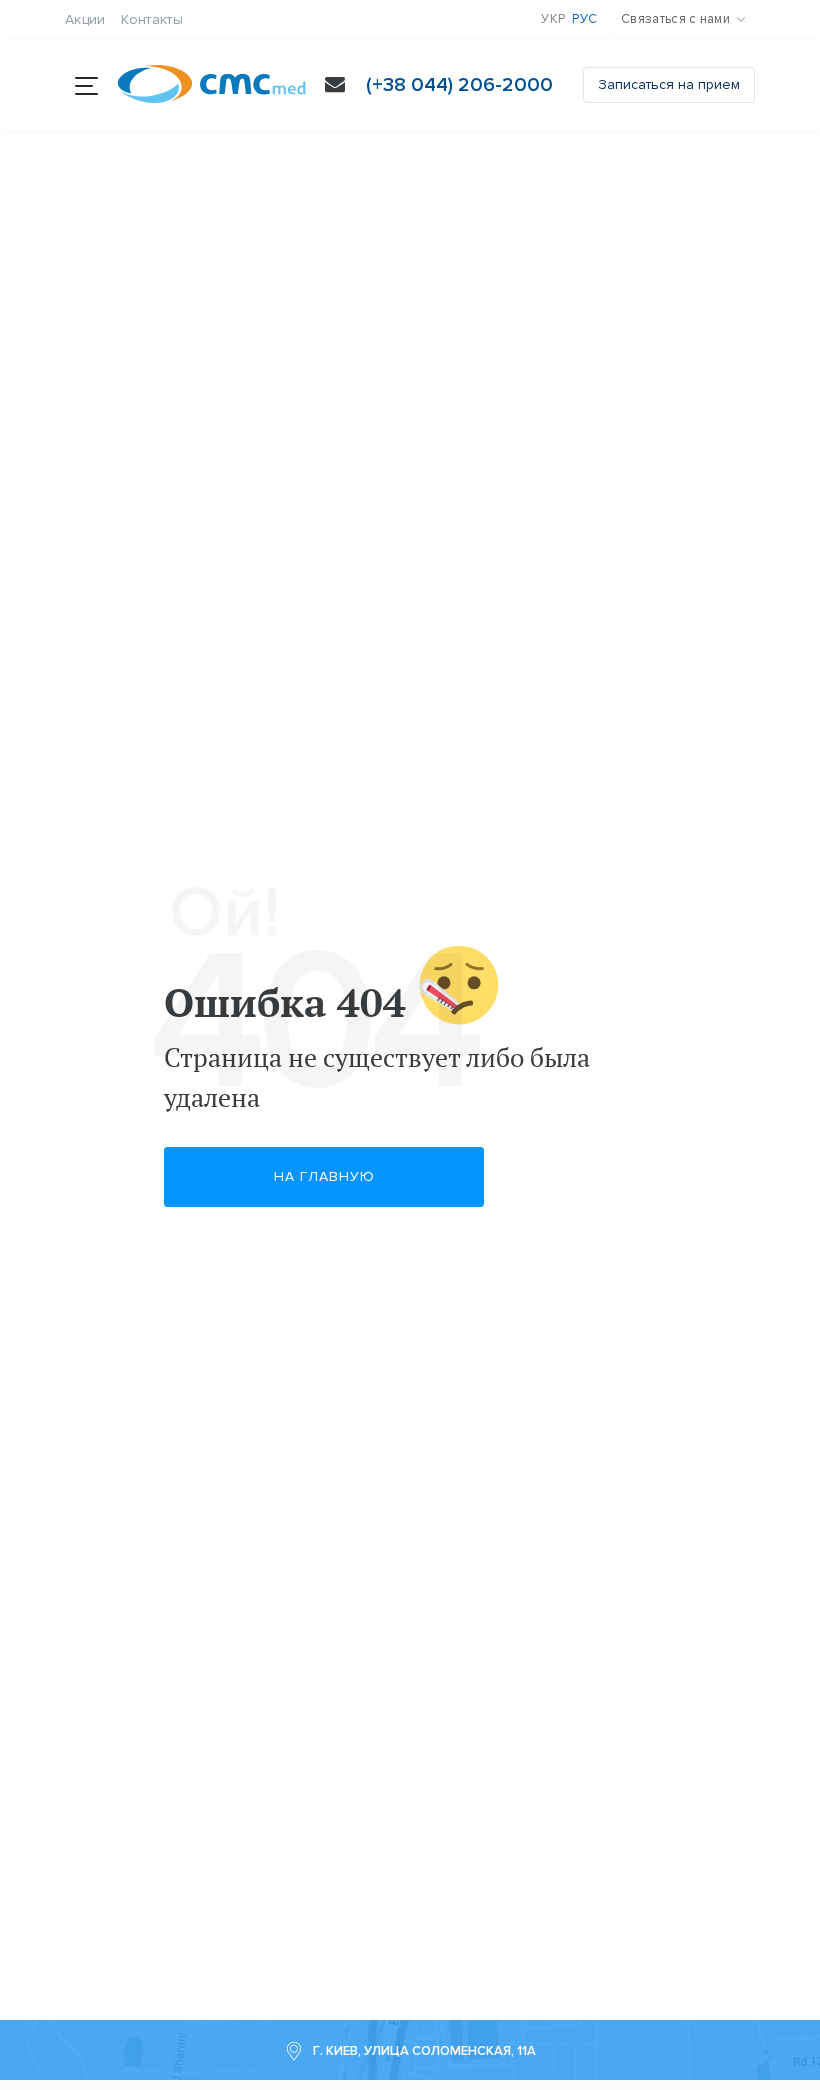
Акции (85, 19)
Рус (584, 19)
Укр (553, 19)
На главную (324, 1176)
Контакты (152, 19)
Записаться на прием (669, 84)
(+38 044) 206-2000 (459, 85)
